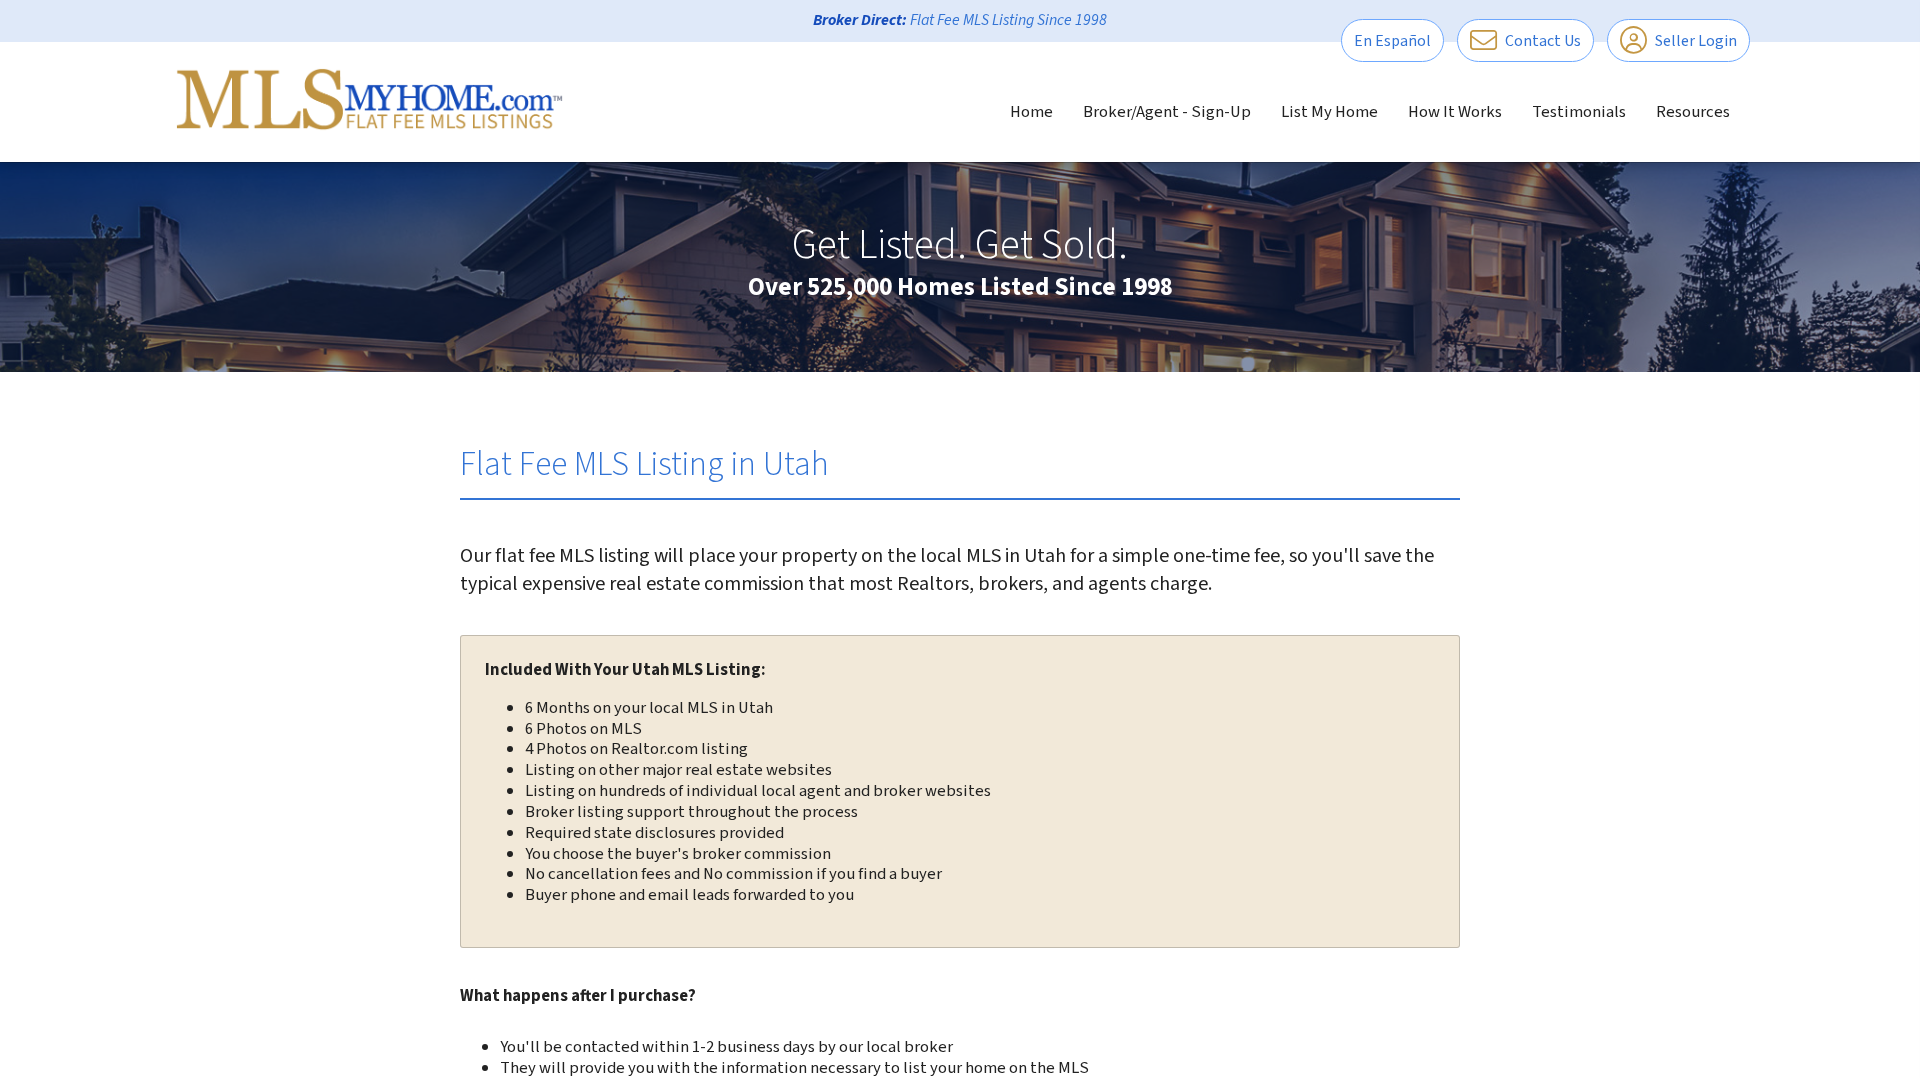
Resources (1693, 112)
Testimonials (1579, 112)
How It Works (1455, 112)
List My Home (1329, 112)
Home (1031, 112)
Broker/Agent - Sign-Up (1167, 112)
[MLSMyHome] (369, 99)
